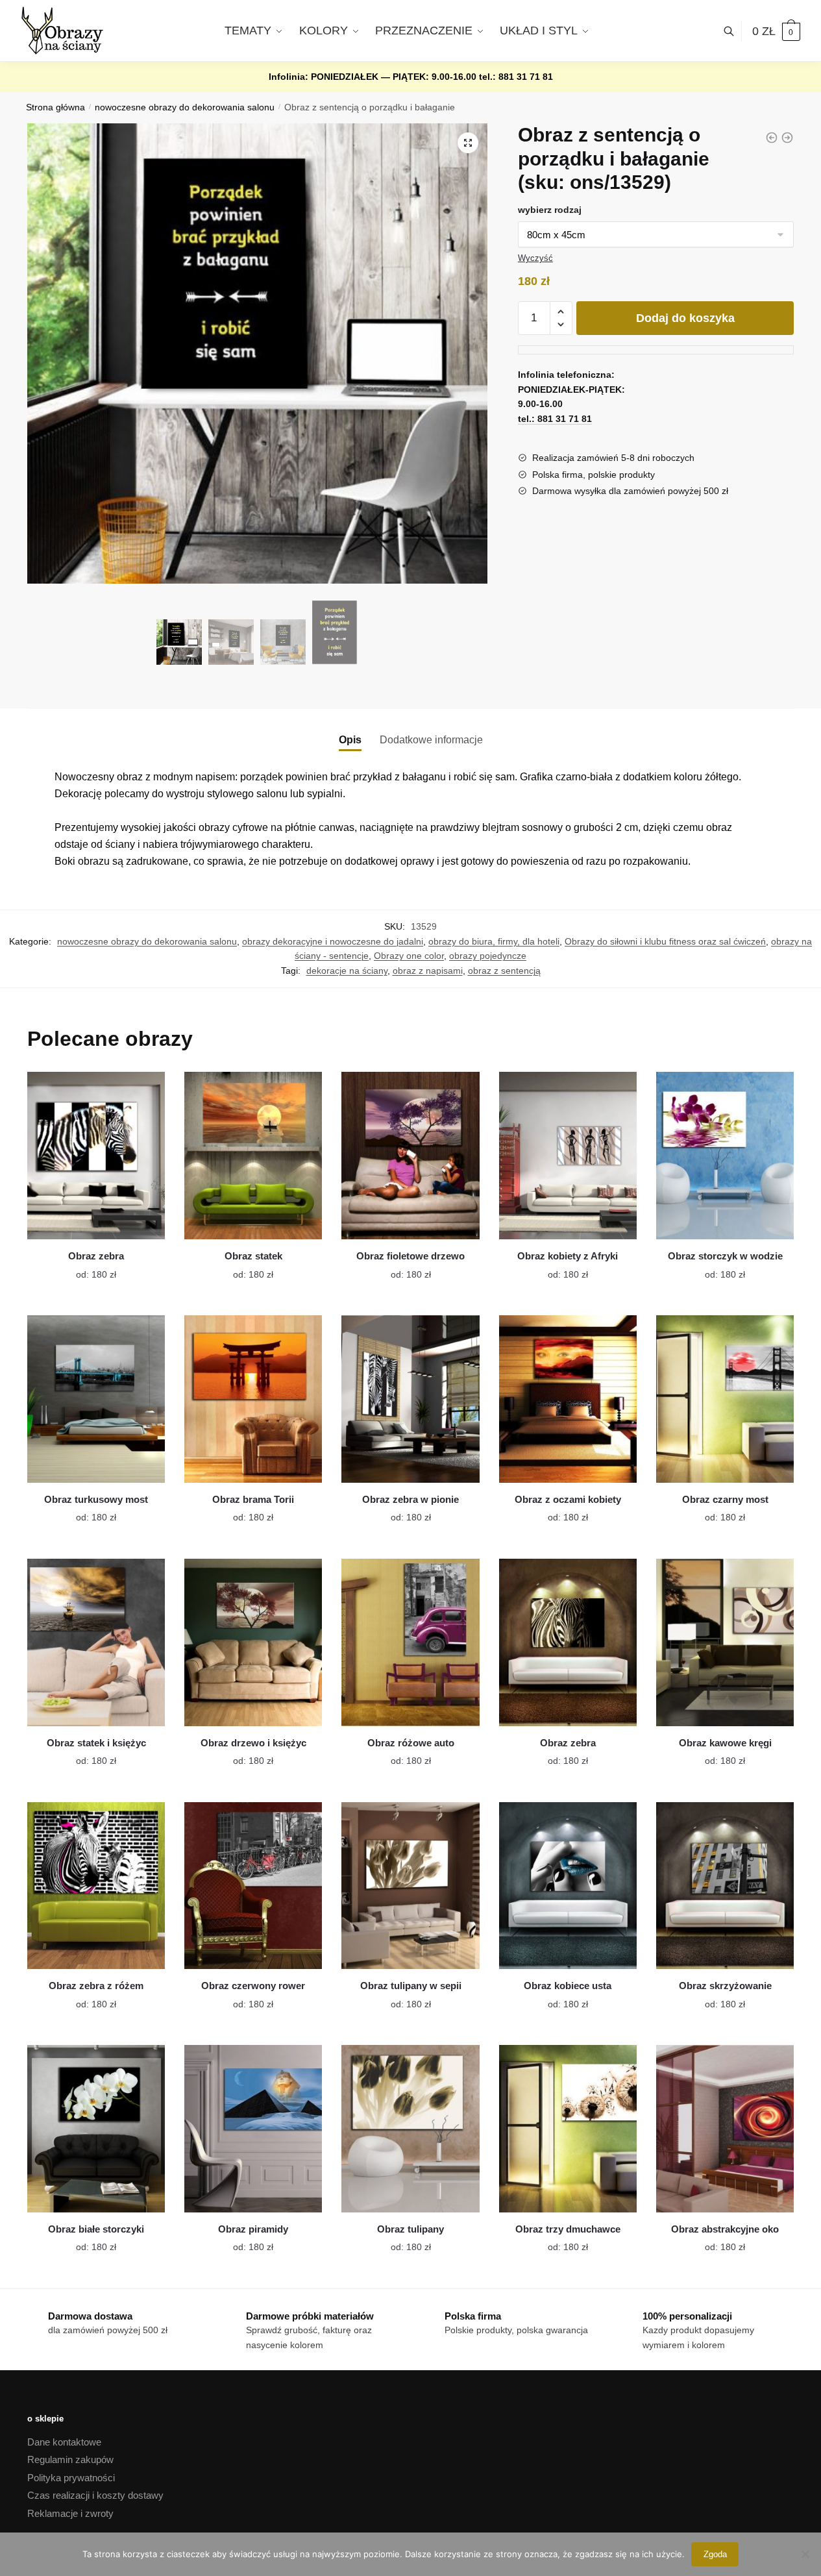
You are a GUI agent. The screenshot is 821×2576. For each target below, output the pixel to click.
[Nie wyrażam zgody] (805, 2554)
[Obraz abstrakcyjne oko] (725, 2129)
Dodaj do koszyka (685, 318)
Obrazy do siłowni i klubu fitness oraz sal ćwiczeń (665, 941)
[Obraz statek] (253, 1156)
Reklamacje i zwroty (70, 2513)
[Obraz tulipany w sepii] (410, 1886)
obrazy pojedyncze (488, 956)
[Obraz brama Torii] (253, 1399)
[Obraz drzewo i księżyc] (253, 1642)
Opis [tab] (350, 740)
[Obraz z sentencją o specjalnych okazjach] (772, 138)
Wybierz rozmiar (86, 1267)
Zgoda (715, 2554)
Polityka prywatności (71, 2478)
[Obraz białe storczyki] (96, 2129)
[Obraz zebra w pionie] (410, 1399)
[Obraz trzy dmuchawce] (568, 2129)
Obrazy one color (409, 956)
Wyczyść (535, 258)
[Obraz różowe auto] (410, 1642)
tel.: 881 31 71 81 (516, 77)
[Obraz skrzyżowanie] (725, 1886)
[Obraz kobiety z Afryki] (568, 1156)
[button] (468, 143)
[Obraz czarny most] (725, 1399)
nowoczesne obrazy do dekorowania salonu (185, 107)
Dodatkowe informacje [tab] (431, 740)
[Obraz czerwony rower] (253, 1886)
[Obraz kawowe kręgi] (725, 1642)
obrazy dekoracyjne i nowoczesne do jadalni (333, 941)
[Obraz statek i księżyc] (96, 1642)
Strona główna (55, 107)
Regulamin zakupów (70, 2459)
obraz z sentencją (504, 971)
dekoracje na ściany (347, 971)
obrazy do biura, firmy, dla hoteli (494, 941)
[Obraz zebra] (96, 1156)
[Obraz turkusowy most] (96, 1399)
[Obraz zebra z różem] (96, 1886)
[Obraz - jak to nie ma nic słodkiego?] (787, 138)
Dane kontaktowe (64, 2442)
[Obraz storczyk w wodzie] (725, 1156)
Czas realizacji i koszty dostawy (95, 2495)
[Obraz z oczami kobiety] (568, 1399)
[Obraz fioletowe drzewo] (410, 1156)
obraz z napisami (428, 971)
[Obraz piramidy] (253, 2129)
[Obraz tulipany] (410, 2129)
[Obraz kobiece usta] (568, 1886)
